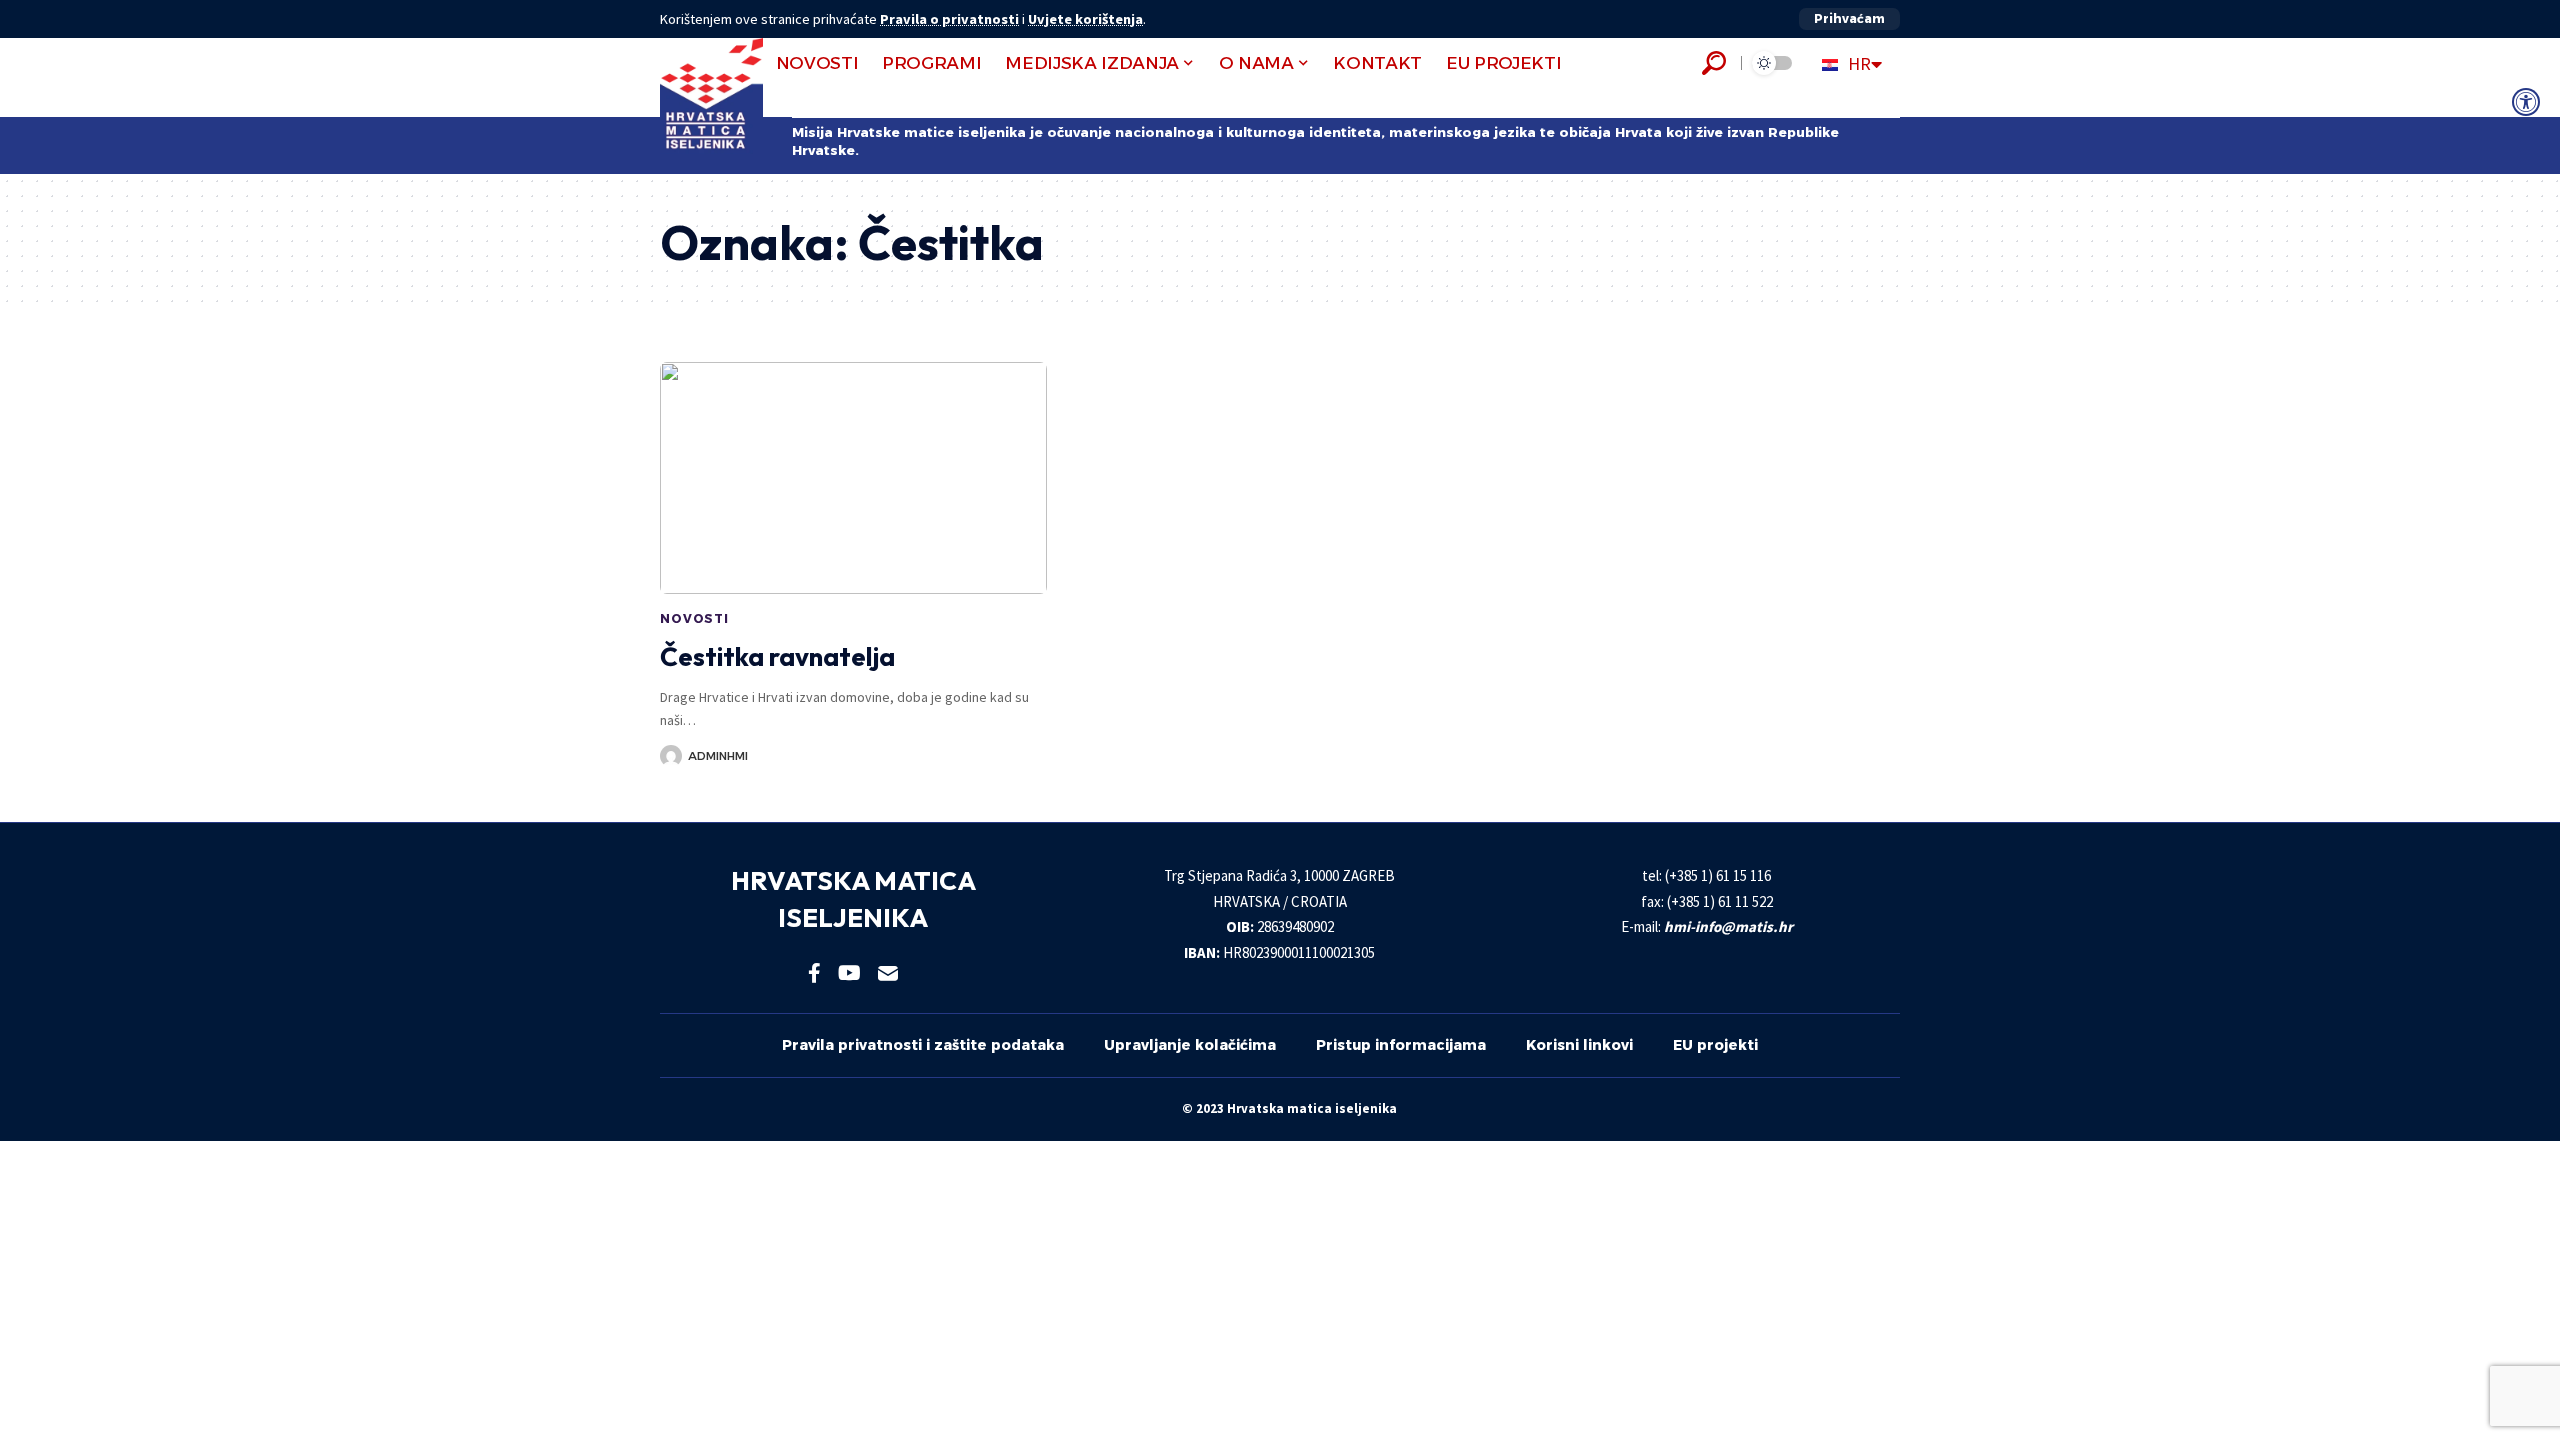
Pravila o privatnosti (949, 19)
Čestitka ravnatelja (777, 656)
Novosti (694, 618)
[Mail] (888, 973)
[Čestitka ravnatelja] (853, 478)
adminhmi (718, 756)
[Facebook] (814, 973)
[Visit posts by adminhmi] (671, 756)
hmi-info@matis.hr (1728, 926)
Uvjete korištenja (1085, 19)
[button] (1849, 19)
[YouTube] (849, 973)
